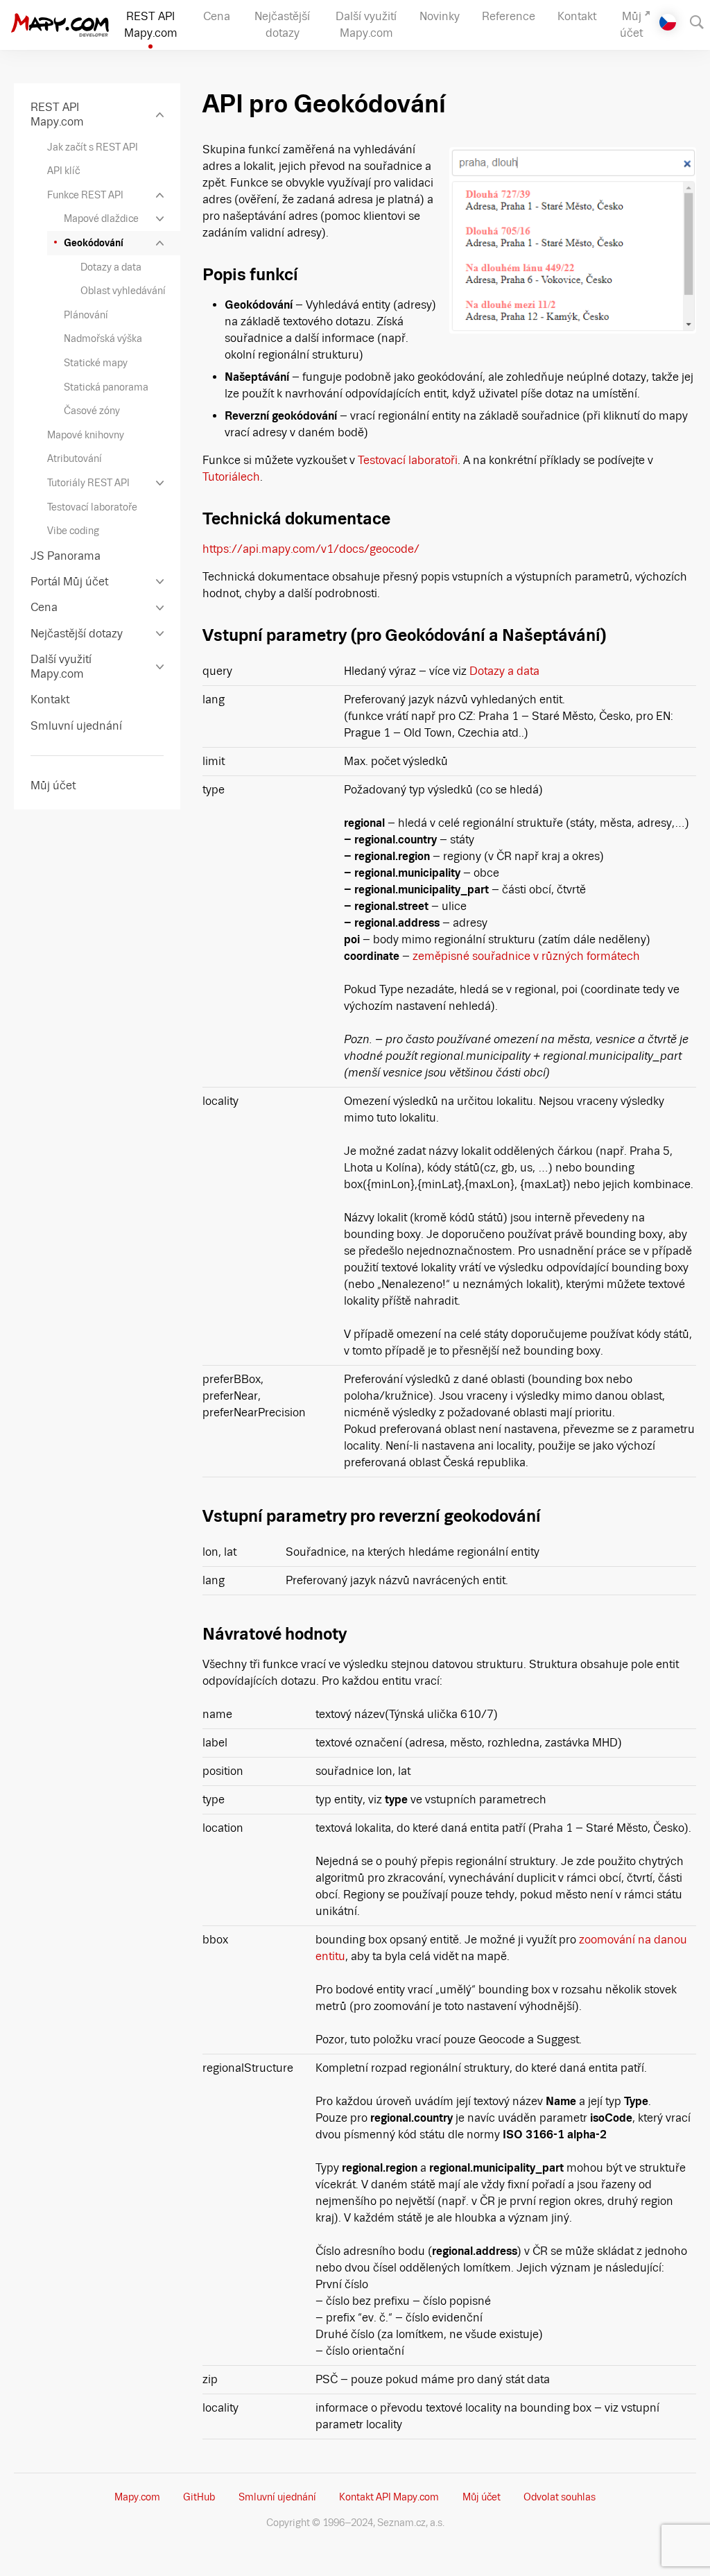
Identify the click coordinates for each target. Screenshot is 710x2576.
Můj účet (482, 2497)
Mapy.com (137, 2497)
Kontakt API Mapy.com (389, 2497)
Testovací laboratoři (408, 460)
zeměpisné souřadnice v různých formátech (526, 956)
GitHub (199, 2497)
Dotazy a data (504, 671)
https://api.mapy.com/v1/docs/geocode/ (311, 549)
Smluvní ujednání (277, 2497)
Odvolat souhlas (560, 2497)
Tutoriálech (231, 477)
